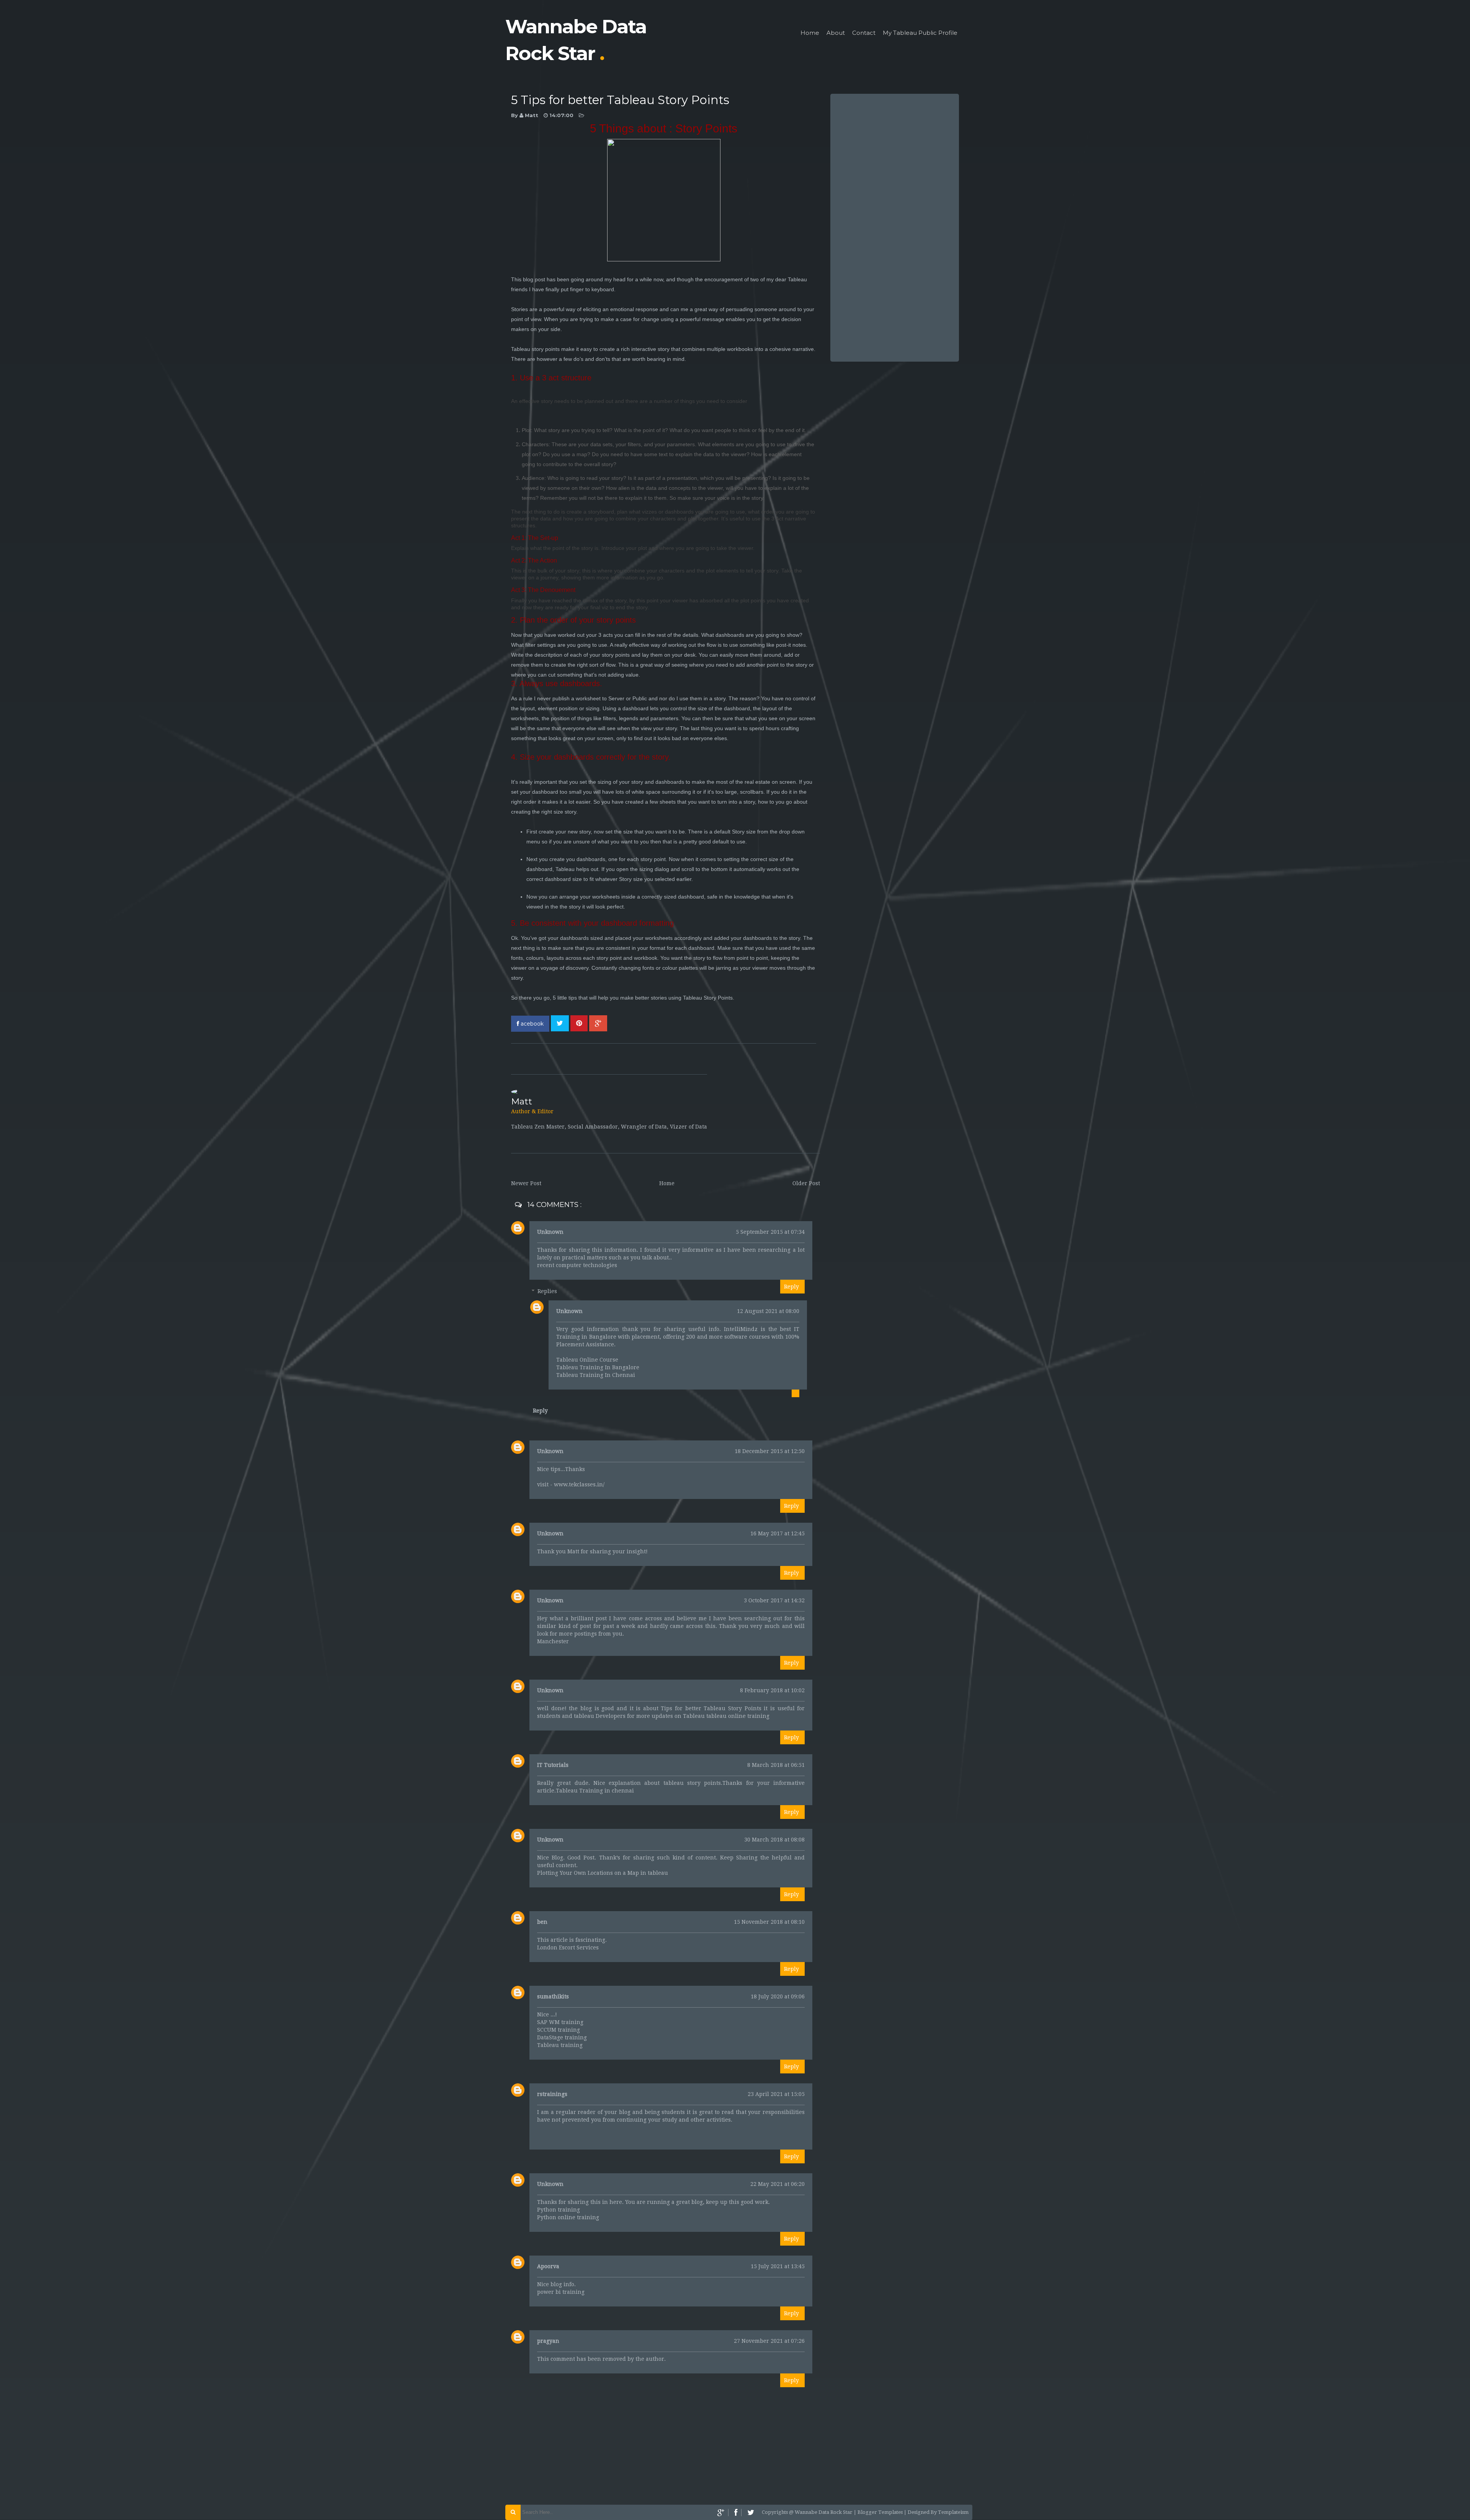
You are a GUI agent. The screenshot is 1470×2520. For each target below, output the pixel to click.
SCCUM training (559, 2030)
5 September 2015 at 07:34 (770, 1232)
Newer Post (526, 1183)
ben (542, 1922)
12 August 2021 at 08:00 (768, 1311)
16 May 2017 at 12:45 (777, 1533)
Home (810, 33)
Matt (532, 115)
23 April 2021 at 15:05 (776, 2094)
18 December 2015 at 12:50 (770, 1451)
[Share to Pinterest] (579, 1023)
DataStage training (562, 2037)
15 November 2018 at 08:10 (769, 1922)
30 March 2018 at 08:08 (774, 1840)
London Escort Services (568, 1947)
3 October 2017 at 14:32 (774, 1600)
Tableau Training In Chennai (596, 1375)
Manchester (553, 1641)
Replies (547, 1291)
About (836, 33)
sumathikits (553, 1996)
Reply (791, 1287)
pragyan (548, 2341)
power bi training (561, 2292)
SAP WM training (560, 2022)
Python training (559, 2210)
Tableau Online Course (587, 1360)
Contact (864, 33)
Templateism (953, 2512)
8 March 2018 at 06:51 (776, 1765)
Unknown (550, 1232)
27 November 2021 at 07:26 (769, 2341)
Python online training (568, 2217)
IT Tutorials (553, 1765)
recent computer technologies (577, 1265)
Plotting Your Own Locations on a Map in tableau (603, 1873)
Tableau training (560, 2045)
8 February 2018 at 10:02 (772, 1690)
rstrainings (552, 2094)
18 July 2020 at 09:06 (778, 1996)
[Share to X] (560, 1023)
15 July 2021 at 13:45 (778, 2266)
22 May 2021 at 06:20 (777, 2184)
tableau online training (738, 1716)
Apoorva (548, 2266)
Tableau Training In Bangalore (598, 1367)
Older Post (806, 1183)
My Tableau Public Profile (920, 33)
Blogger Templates (881, 2512)
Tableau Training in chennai (595, 1791)
